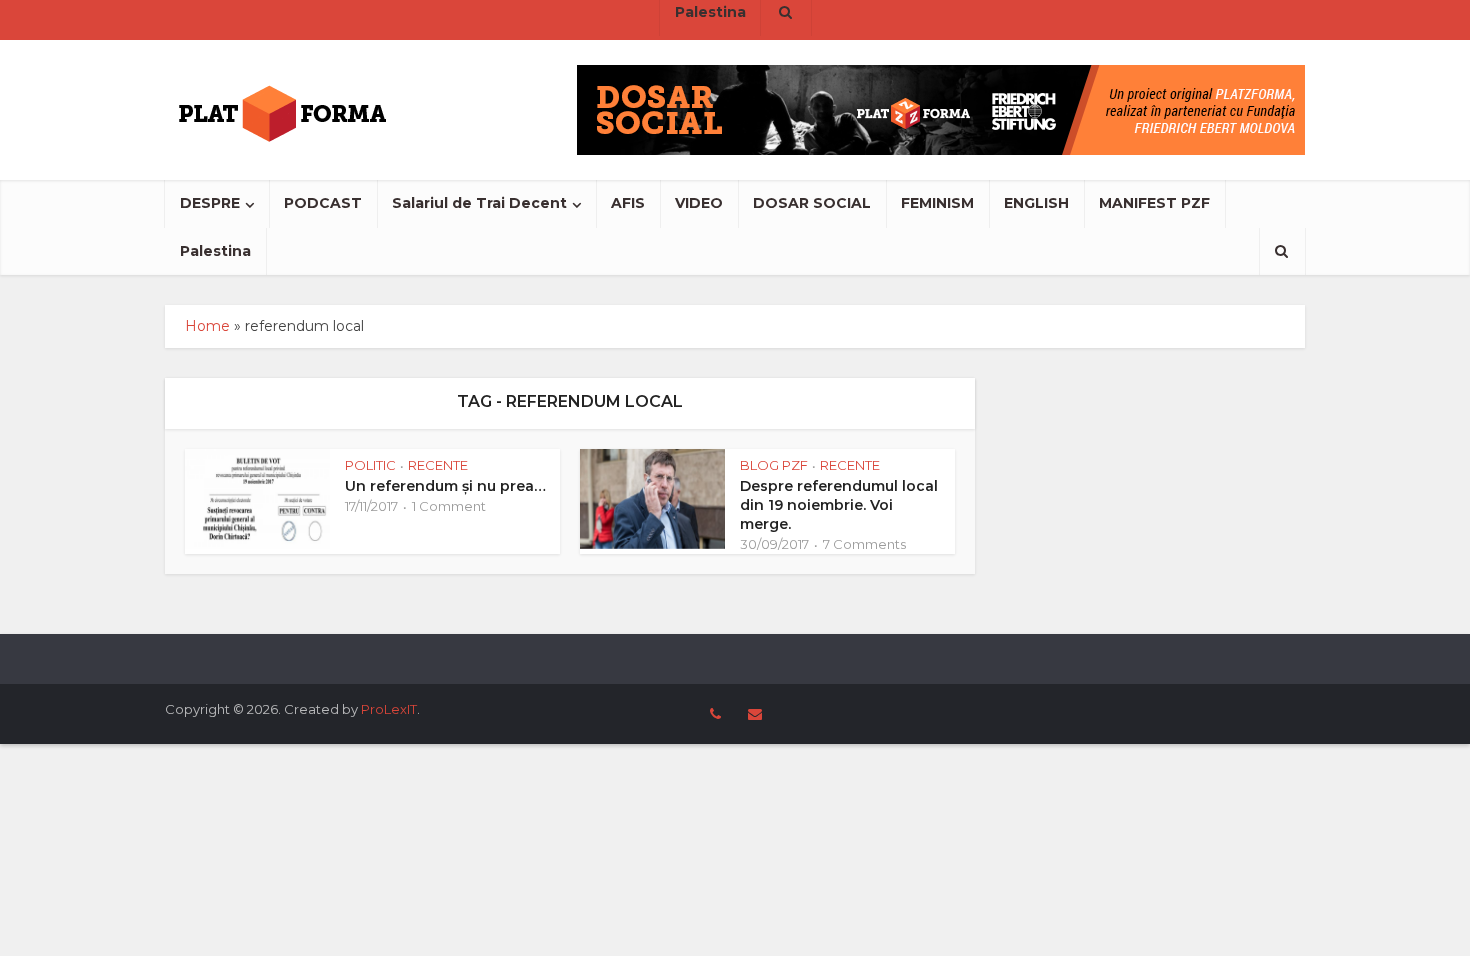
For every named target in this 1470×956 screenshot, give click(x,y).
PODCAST (323, 203)
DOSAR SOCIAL (812, 203)
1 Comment (449, 506)
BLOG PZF (774, 465)
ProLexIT (389, 709)
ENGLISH (1036, 203)
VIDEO (699, 203)
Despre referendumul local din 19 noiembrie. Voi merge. (839, 505)
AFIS (628, 203)
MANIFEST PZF (1154, 203)
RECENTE (438, 465)
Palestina (215, 251)
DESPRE (210, 203)
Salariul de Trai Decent (479, 203)
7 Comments (864, 544)
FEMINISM (937, 203)
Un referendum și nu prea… (445, 486)
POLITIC (370, 465)
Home (207, 326)
